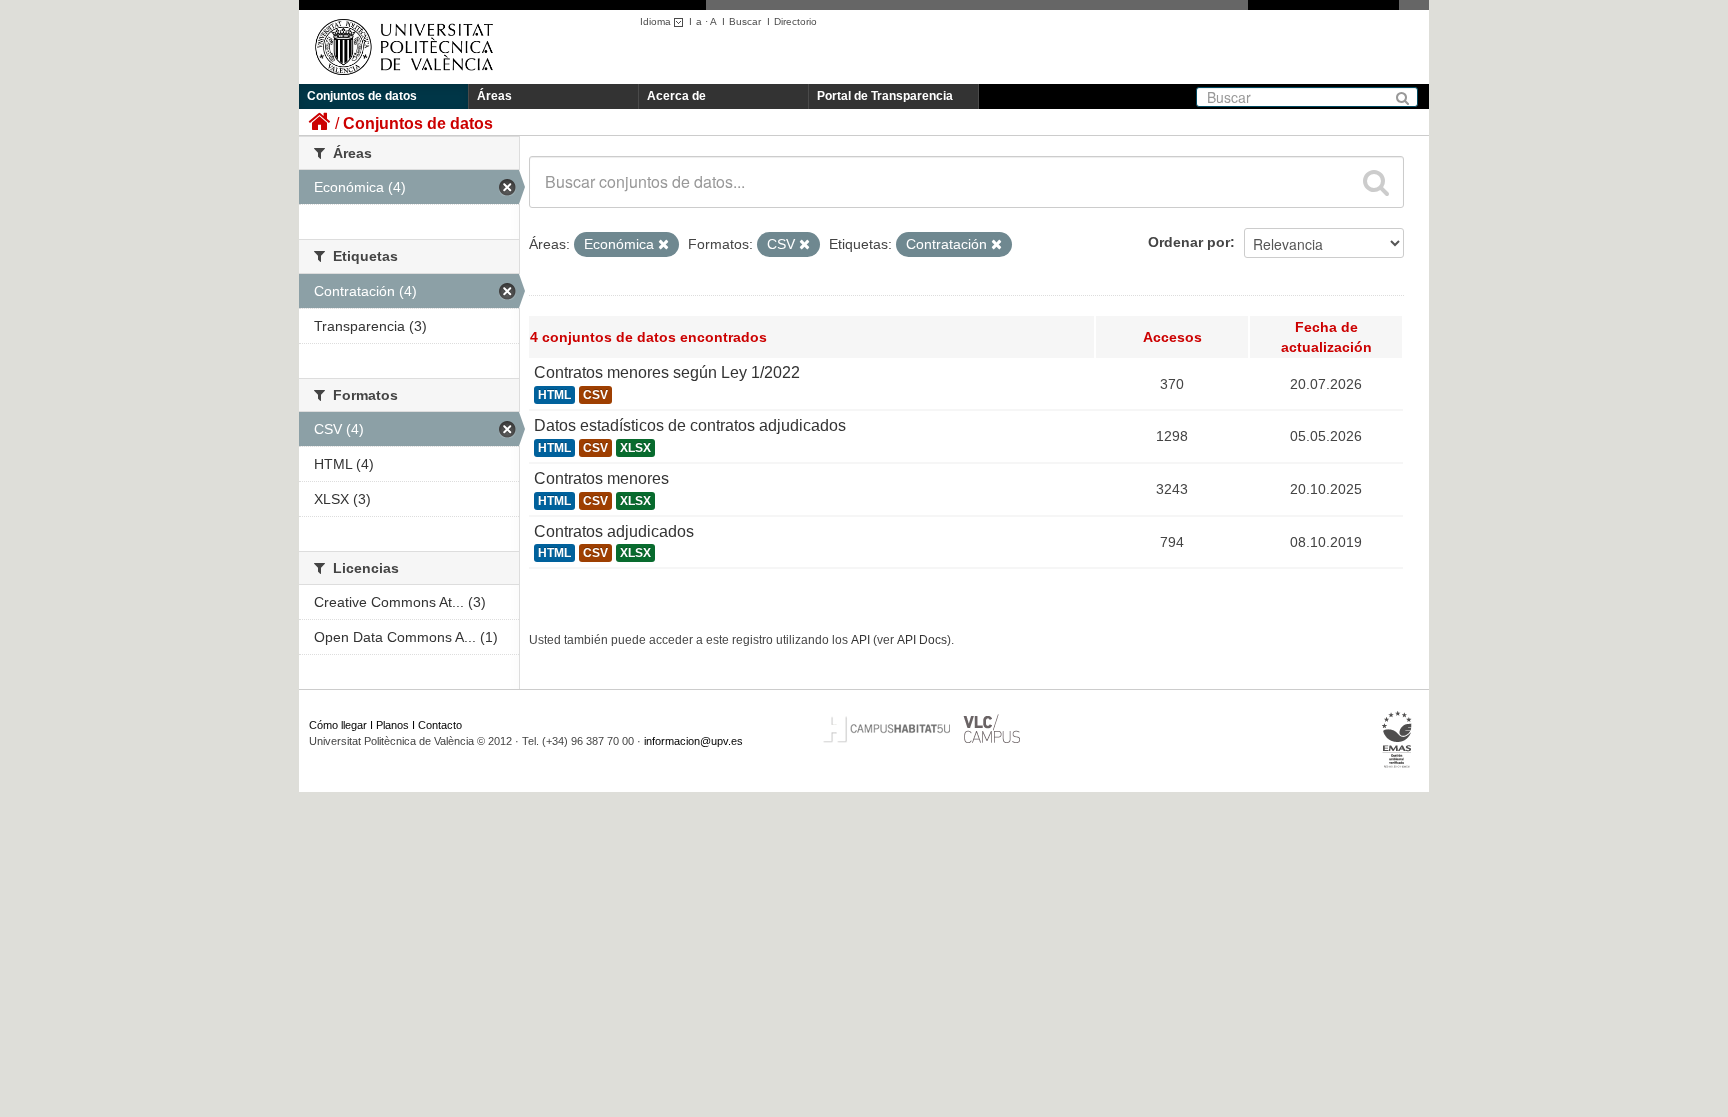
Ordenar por (1189, 242)
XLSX (635, 448)
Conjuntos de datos (362, 96)
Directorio (795, 21)
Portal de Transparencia (885, 96)
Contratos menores (601, 478)
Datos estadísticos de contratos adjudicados (690, 425)
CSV (595, 395)
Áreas (494, 96)
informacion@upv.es (693, 741)
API (860, 640)
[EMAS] (1397, 740)
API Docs (922, 640)
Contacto (440, 725)
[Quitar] (663, 245)
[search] (1376, 182)
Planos (392, 725)
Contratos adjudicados (614, 531)
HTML (554, 395)
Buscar (745, 21)
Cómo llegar (338, 725)
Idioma (657, 21)
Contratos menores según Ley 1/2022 (667, 372)
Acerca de (676, 96)
